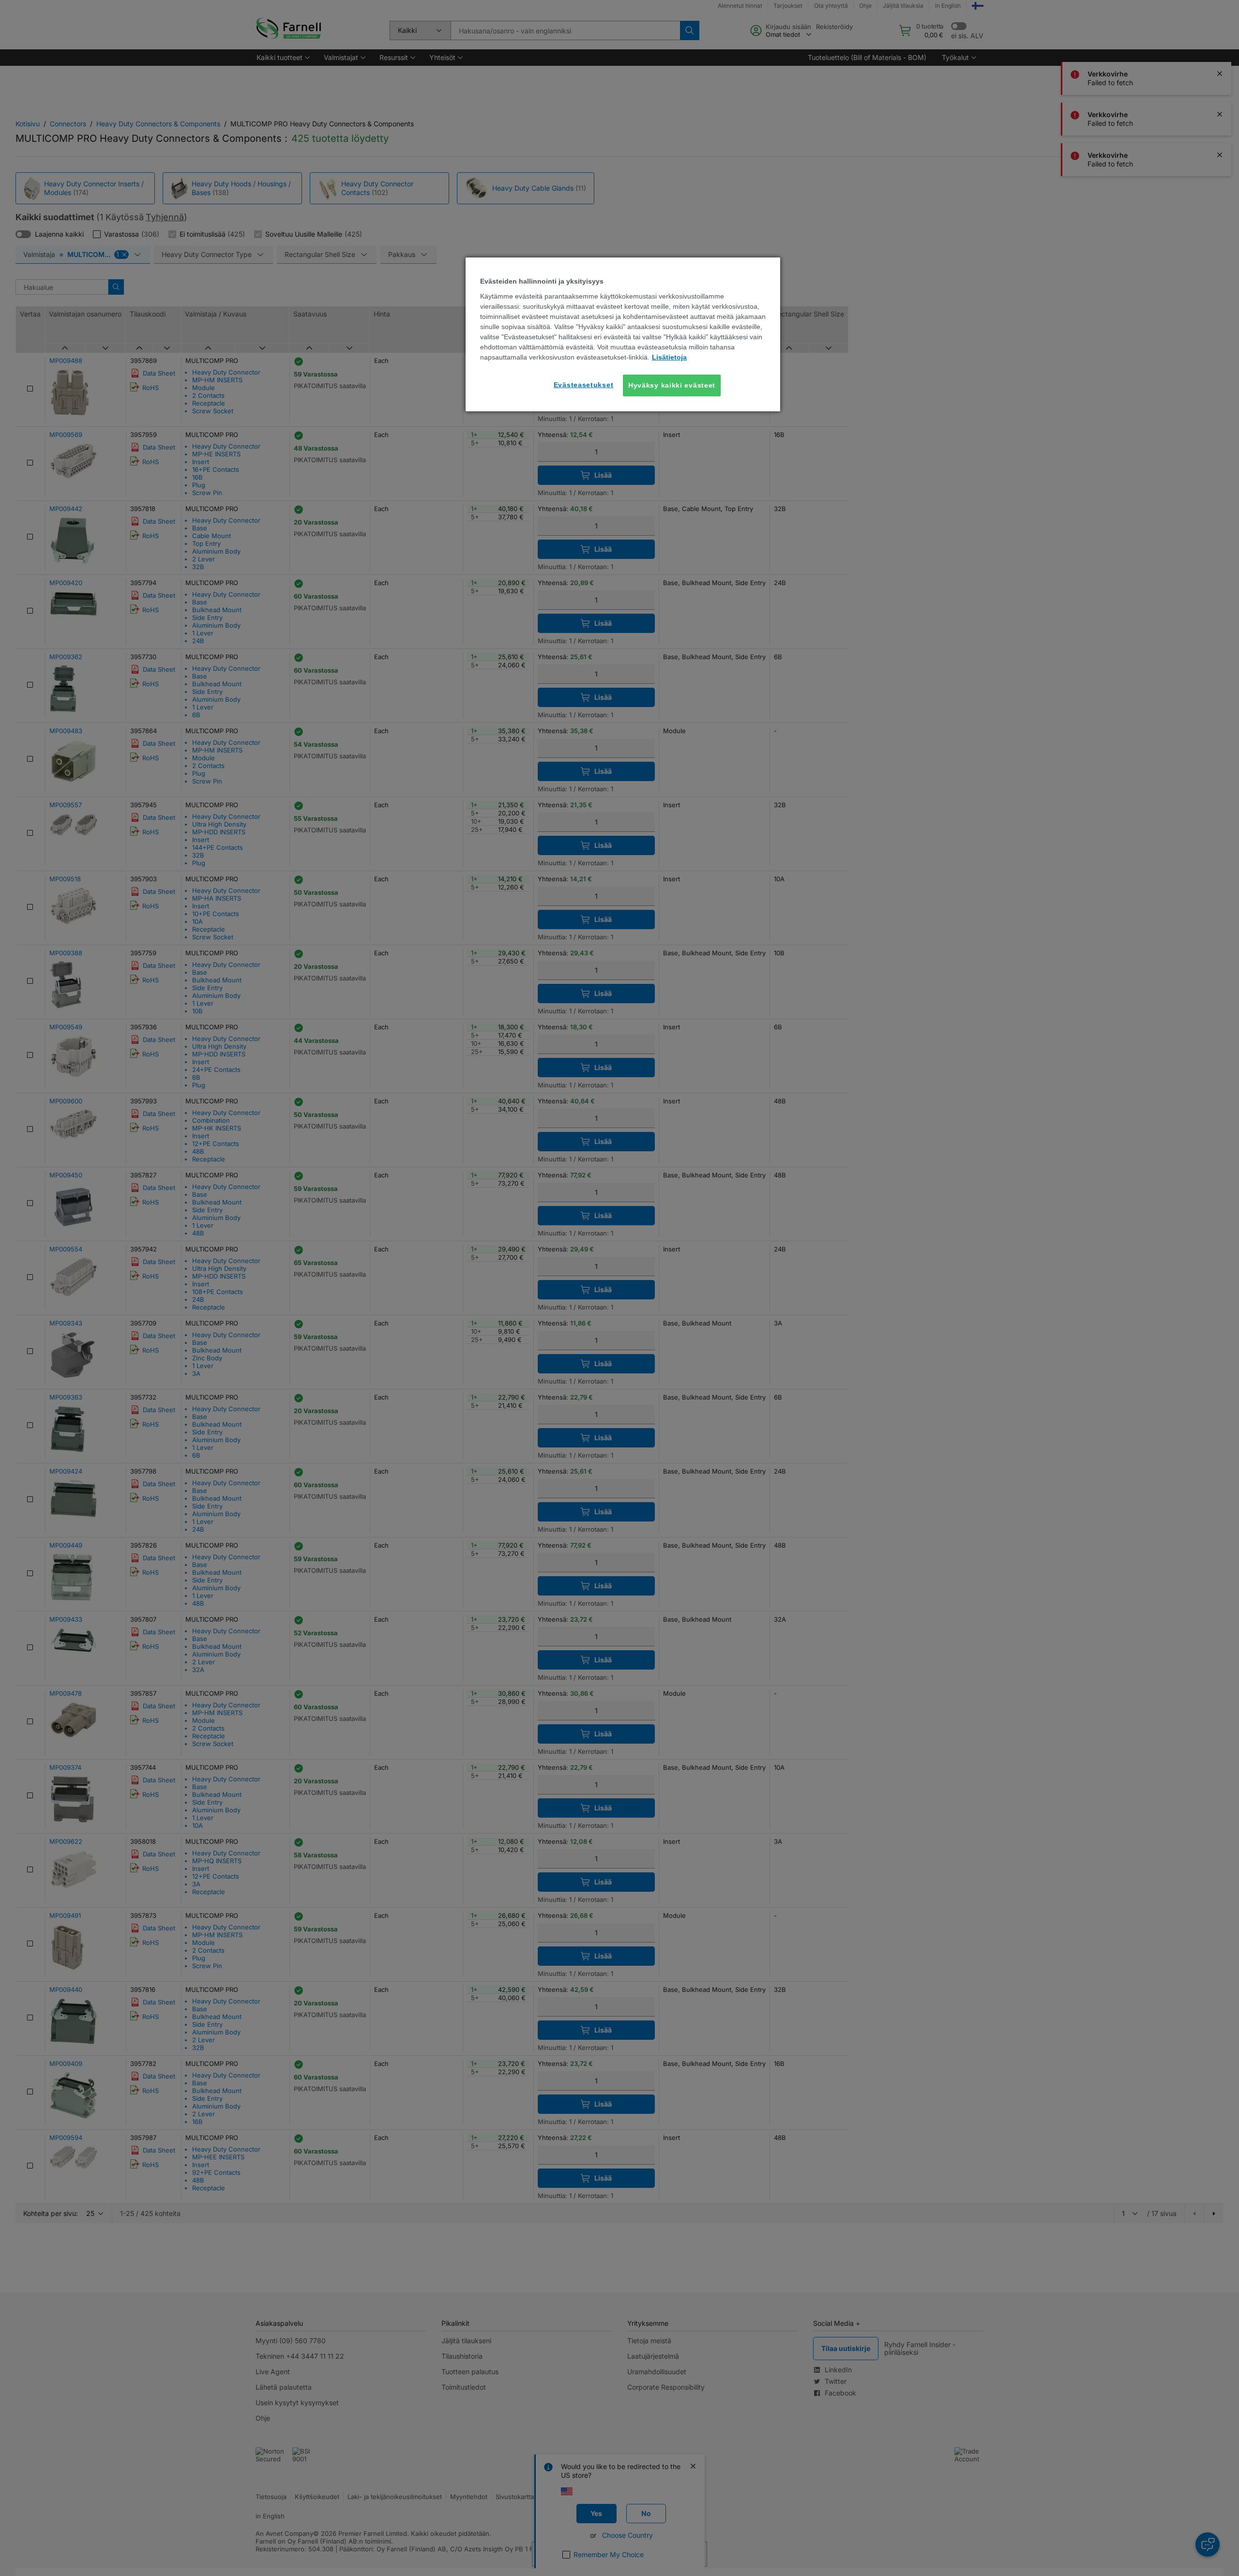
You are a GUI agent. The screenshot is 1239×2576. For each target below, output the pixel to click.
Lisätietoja (669, 357)
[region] (623, 334)
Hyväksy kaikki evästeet (672, 385)
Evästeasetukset (584, 385)
